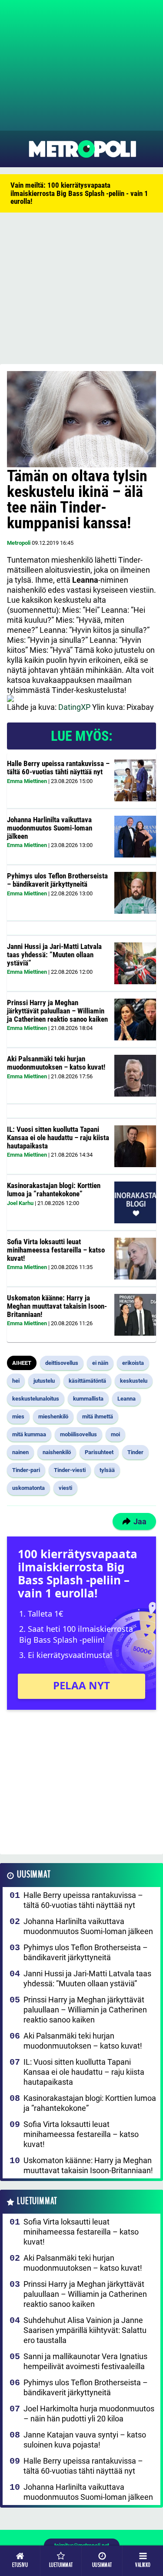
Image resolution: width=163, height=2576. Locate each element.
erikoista (133, 1363)
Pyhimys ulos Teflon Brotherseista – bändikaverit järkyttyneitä (57, 880)
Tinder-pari (26, 1470)
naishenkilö (57, 1452)
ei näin (100, 1363)
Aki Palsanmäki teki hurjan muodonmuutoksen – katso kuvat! (56, 1063)
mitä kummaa (29, 1434)
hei (16, 1381)
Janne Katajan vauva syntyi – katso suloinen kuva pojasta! (85, 2440)
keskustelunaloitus (36, 1399)
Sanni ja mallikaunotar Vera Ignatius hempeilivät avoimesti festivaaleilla (85, 2361)
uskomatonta (28, 1488)
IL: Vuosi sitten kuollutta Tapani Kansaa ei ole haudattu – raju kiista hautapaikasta (58, 1137)
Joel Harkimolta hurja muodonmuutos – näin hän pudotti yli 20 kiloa (89, 2414)
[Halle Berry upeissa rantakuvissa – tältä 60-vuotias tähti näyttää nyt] (135, 780)
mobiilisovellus (78, 1434)
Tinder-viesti (70, 1470)
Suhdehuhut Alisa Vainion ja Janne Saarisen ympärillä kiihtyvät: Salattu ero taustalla (85, 2330)
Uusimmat (34, 1875)
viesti (65, 1488)
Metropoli (19, 543)
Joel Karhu (20, 1203)
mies (18, 1416)
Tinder (135, 1452)
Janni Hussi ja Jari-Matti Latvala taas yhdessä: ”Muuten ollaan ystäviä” (54, 954)
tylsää (107, 1470)
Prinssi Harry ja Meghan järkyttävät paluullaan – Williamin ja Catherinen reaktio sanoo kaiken (57, 1011)
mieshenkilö (53, 1416)
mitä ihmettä (98, 1416)
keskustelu (134, 1381)
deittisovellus (62, 1363)
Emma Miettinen (27, 781)
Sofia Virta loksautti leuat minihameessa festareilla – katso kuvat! (56, 1250)
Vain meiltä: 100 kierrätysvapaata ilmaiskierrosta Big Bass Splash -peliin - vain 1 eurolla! (79, 193)
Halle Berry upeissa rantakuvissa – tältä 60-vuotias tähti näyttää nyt (58, 768)
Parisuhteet (99, 1452)
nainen (20, 1452)
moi (115, 1434)
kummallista (88, 1399)
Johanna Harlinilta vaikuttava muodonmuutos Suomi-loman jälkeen (50, 828)
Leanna (126, 1399)
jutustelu (44, 1381)
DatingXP (74, 707)
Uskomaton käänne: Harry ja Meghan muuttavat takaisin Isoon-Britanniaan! (57, 1306)
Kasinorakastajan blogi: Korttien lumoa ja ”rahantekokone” (54, 1190)
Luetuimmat (37, 2201)
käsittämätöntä (87, 1381)
